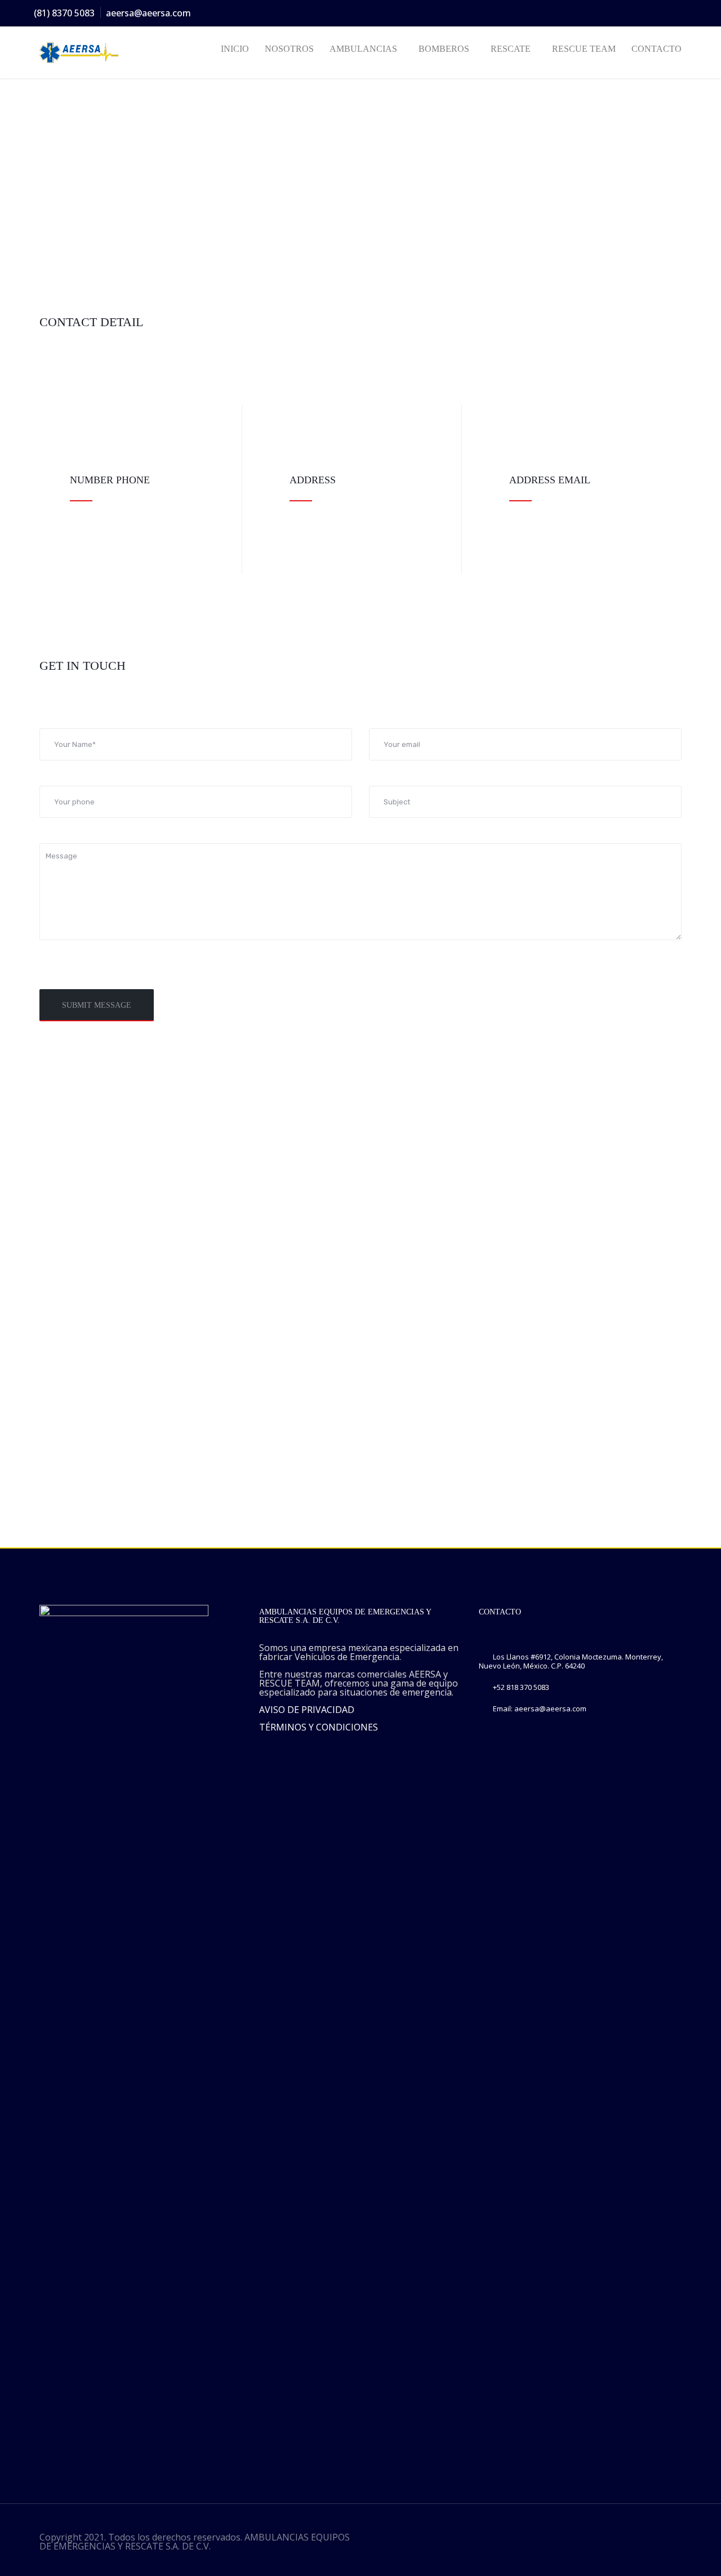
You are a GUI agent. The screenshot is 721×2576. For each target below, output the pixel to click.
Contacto (657, 49)
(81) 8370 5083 (64, 13)
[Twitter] (624, 14)
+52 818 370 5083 (521, 1687)
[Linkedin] (664, 14)
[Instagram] (644, 14)
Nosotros (289, 49)
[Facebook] (603, 14)
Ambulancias (363, 49)
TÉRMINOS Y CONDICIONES (319, 1727)
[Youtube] (684, 14)
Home (50, 153)
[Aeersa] (86, 53)
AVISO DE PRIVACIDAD (307, 1710)
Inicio (235, 49)
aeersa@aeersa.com (148, 13)
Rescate (511, 49)
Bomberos (444, 49)
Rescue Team (584, 49)
